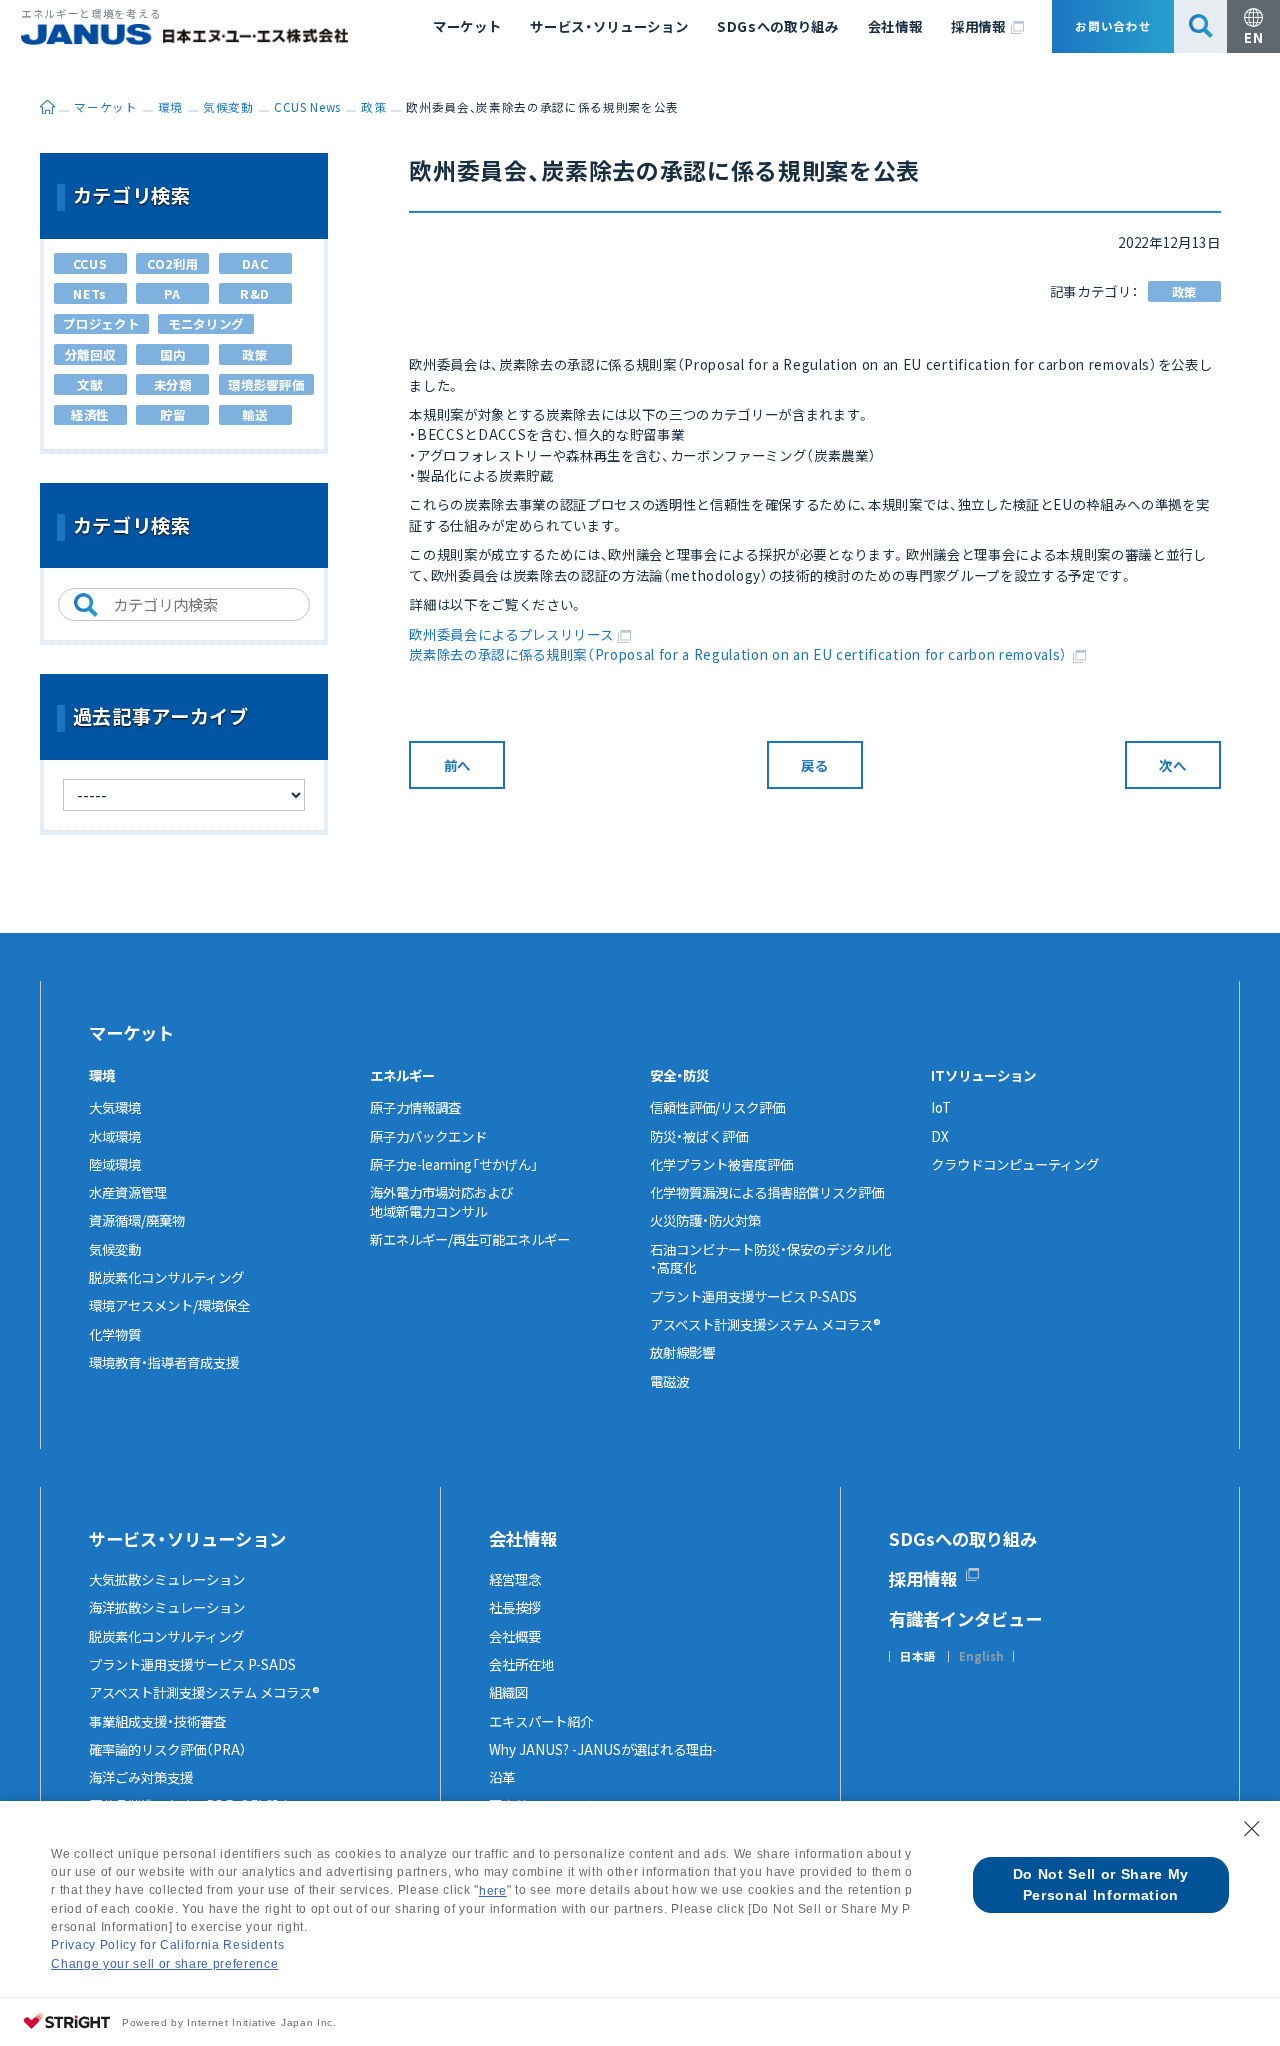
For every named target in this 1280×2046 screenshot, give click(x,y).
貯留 (172, 415)
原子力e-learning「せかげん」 (454, 1164)
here (493, 1891)
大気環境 (115, 1107)
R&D (255, 294)
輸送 (254, 415)
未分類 (173, 385)
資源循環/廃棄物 (137, 1220)
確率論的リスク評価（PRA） (168, 1749)
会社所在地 (521, 1664)
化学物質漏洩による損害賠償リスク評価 (767, 1192)
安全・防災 (679, 1075)
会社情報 (895, 26)
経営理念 (515, 1579)
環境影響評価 (266, 385)
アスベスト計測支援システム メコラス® (765, 1324)
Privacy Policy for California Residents (167, 1945)
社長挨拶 (515, 1607)
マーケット (467, 26)
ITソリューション (983, 1075)
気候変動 (115, 1249)
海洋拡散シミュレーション (167, 1607)
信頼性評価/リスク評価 (717, 1107)
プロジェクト (101, 324)
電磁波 (669, 1381)
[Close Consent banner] (1252, 1829)
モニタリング (206, 324)
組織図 (508, 1692)
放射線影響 (682, 1352)
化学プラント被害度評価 (721, 1164)
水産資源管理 (128, 1192)
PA (172, 294)
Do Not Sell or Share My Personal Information (1101, 1884)
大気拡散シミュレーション (167, 1579)
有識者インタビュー (965, 1618)
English (981, 1657)
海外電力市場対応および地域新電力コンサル (441, 1201)
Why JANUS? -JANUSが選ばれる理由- (603, 1749)
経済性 (90, 415)
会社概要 (515, 1636)
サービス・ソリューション (609, 26)
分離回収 (90, 355)
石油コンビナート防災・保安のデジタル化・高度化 (770, 1258)
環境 (102, 1075)
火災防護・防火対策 (705, 1220)
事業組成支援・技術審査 (157, 1721)
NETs (90, 294)
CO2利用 (172, 264)
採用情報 (978, 26)
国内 (172, 355)
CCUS (90, 264)
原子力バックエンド (428, 1136)
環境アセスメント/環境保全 (169, 1305)
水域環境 (115, 1136)
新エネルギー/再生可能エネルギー (470, 1239)
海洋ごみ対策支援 (141, 1777)
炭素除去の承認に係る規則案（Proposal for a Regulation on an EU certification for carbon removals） (738, 654)
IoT (941, 1107)
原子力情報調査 (415, 1107)
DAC (255, 264)
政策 (1184, 292)
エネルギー (402, 1075)
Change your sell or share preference (164, 1964)
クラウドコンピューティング (1015, 1164)
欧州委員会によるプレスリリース (511, 634)
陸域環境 (115, 1164)
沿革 (502, 1777)
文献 (89, 385)
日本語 (918, 1657)
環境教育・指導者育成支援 (164, 1362)
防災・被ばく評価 (699, 1136)
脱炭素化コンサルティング (166, 1277)
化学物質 (115, 1334)
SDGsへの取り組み (778, 26)
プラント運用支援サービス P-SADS (753, 1296)
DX (940, 1136)
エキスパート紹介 (541, 1721)
